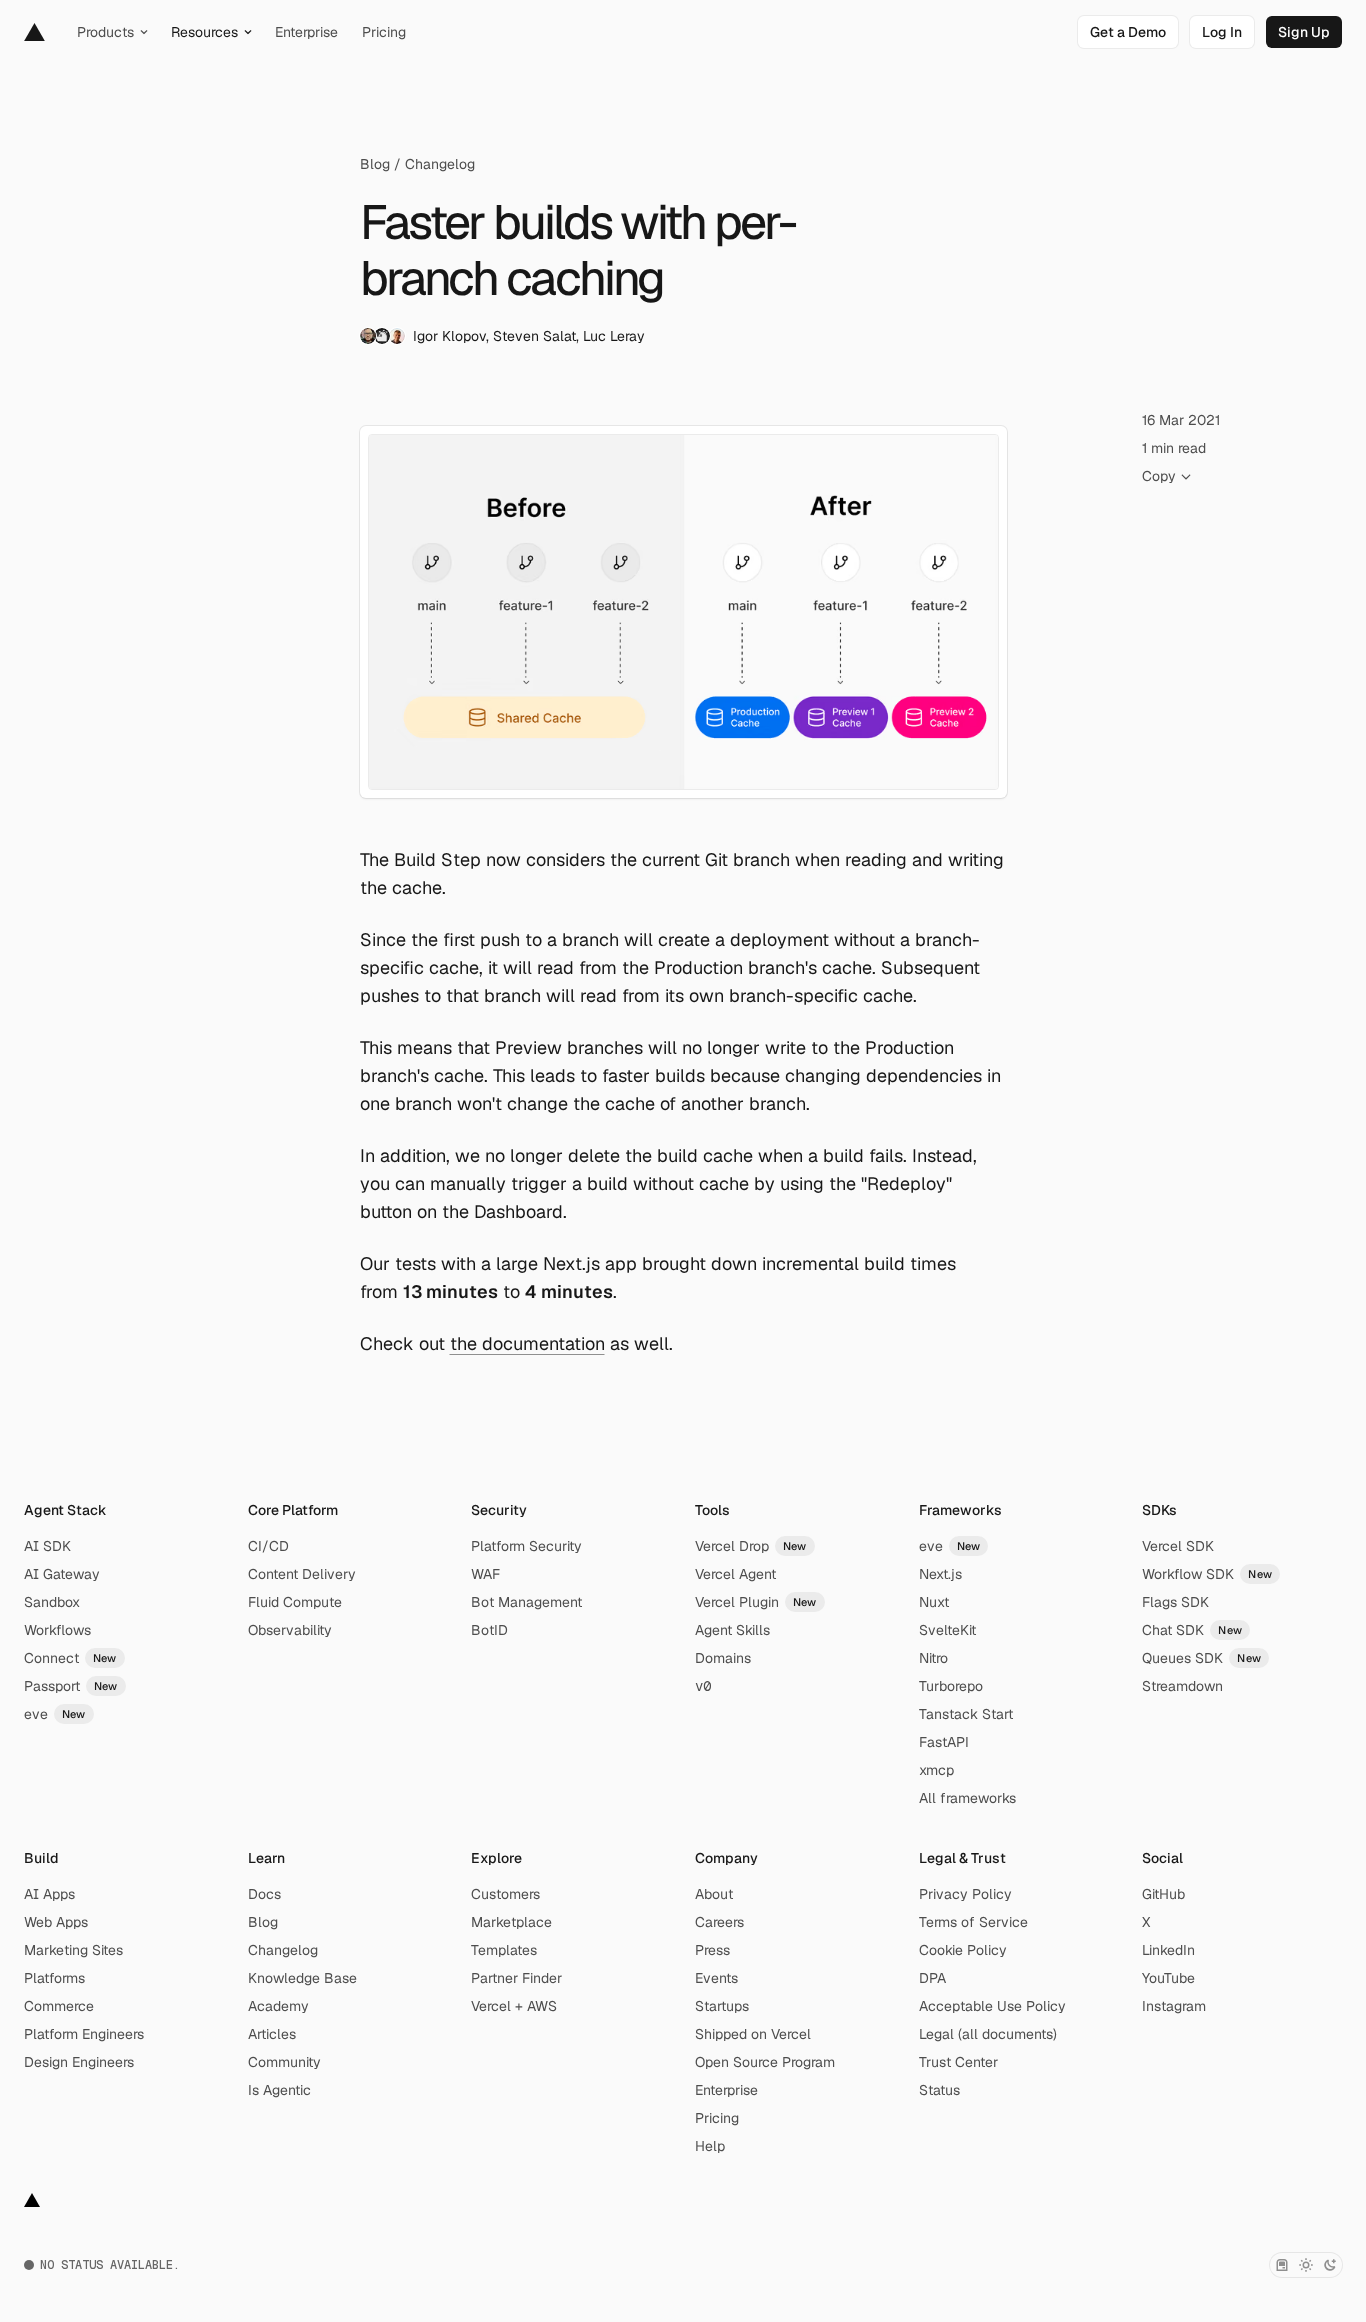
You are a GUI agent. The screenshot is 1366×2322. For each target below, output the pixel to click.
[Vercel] (34, 32)
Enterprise (726, 2090)
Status (939, 2090)
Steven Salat (534, 336)
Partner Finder (516, 1978)
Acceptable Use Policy (992, 2006)
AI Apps (49, 1894)
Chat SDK (1192, 1630)
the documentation (527, 1343)
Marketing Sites (73, 1950)
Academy (278, 2006)
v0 (703, 1686)
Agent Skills (732, 1630)
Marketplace (511, 1922)
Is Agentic (279, 2090)
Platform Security (526, 1546)
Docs (264, 1894)
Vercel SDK (1178, 1546)
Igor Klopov (449, 336)
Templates (504, 1950)
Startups (722, 2006)
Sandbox (52, 1602)
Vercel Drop (751, 1546)
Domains (723, 1658)
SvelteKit (947, 1630)
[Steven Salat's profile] (382, 336)
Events (716, 1978)
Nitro (933, 1658)
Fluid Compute (295, 1602)
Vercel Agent (735, 1574)
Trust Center (958, 2062)
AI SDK (47, 1546)
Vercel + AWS (514, 2006)
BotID (489, 1630)
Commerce (59, 2006)
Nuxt (934, 1602)
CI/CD (268, 1546)
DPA (932, 1978)
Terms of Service (973, 1922)
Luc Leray (614, 336)
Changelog (440, 164)
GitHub (1163, 1894)
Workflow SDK (1207, 1574)
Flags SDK (1175, 1602)
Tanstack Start (966, 1714)
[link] (1128, 32)
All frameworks (967, 1798)
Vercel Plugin (756, 1602)
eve (55, 1714)
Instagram (1174, 2006)
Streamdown (1182, 1686)
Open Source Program (765, 2062)
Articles (272, 2034)
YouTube (1168, 1978)
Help (710, 2146)
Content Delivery (302, 1574)
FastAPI (944, 1742)
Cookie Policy (963, 1950)
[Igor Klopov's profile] (368, 336)
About (714, 1894)
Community (284, 2062)
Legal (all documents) (988, 2034)
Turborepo (951, 1686)
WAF (485, 1574)
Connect (70, 1658)
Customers (505, 1894)
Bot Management (526, 1602)
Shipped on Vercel (753, 2034)
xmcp (936, 1770)
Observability (290, 1630)
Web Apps (56, 1922)
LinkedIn (1168, 1950)
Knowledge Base (302, 1978)
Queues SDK (1201, 1658)
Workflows (57, 1630)
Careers (719, 1922)
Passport (71, 1686)
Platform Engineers (84, 2034)
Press (712, 1950)
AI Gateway (62, 1574)
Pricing (717, 2118)
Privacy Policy (965, 1894)
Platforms (54, 1978)
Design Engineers (79, 2062)
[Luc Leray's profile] (397, 336)
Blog (375, 164)
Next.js (940, 1574)
